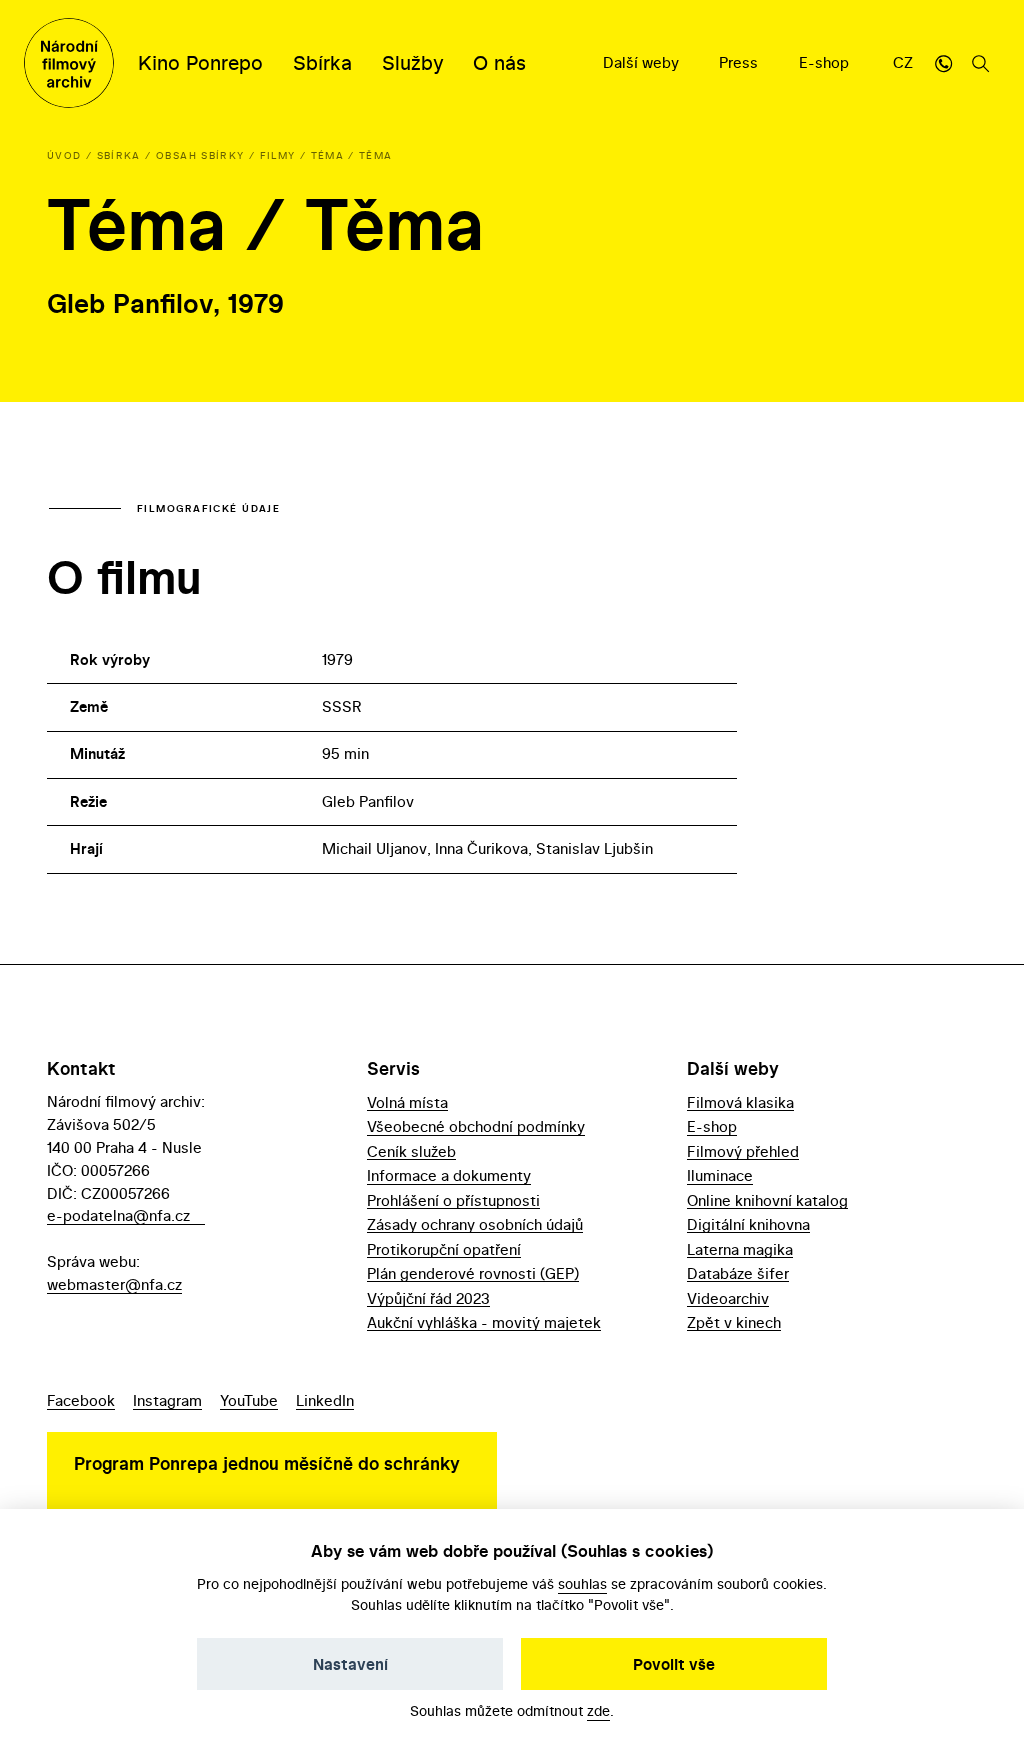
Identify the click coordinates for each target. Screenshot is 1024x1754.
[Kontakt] (943, 63)
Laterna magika (740, 1249)
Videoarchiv (728, 1298)
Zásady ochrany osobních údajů (475, 1224)
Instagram (167, 1400)
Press (740, 62)
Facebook (81, 1400)
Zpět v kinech (734, 1322)
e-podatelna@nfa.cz (118, 1215)
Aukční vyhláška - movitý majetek (484, 1322)
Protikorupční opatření (444, 1249)
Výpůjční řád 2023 (428, 1298)
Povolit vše (674, 1664)
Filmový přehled (743, 1151)
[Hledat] (981, 63)
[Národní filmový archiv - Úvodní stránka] (69, 63)
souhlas (582, 1583)
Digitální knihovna (748, 1224)
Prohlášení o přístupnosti (453, 1200)
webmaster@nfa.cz (114, 1284)
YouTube (249, 1400)
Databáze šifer (738, 1273)
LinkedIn (325, 1400)
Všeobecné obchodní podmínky (476, 1126)
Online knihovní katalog (767, 1200)
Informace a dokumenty (449, 1175)
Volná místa (407, 1102)
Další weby (643, 62)
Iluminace (720, 1175)
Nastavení (350, 1664)
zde (598, 1710)
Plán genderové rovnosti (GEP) (473, 1273)
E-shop (826, 62)
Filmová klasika (740, 1102)
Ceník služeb (411, 1151)
